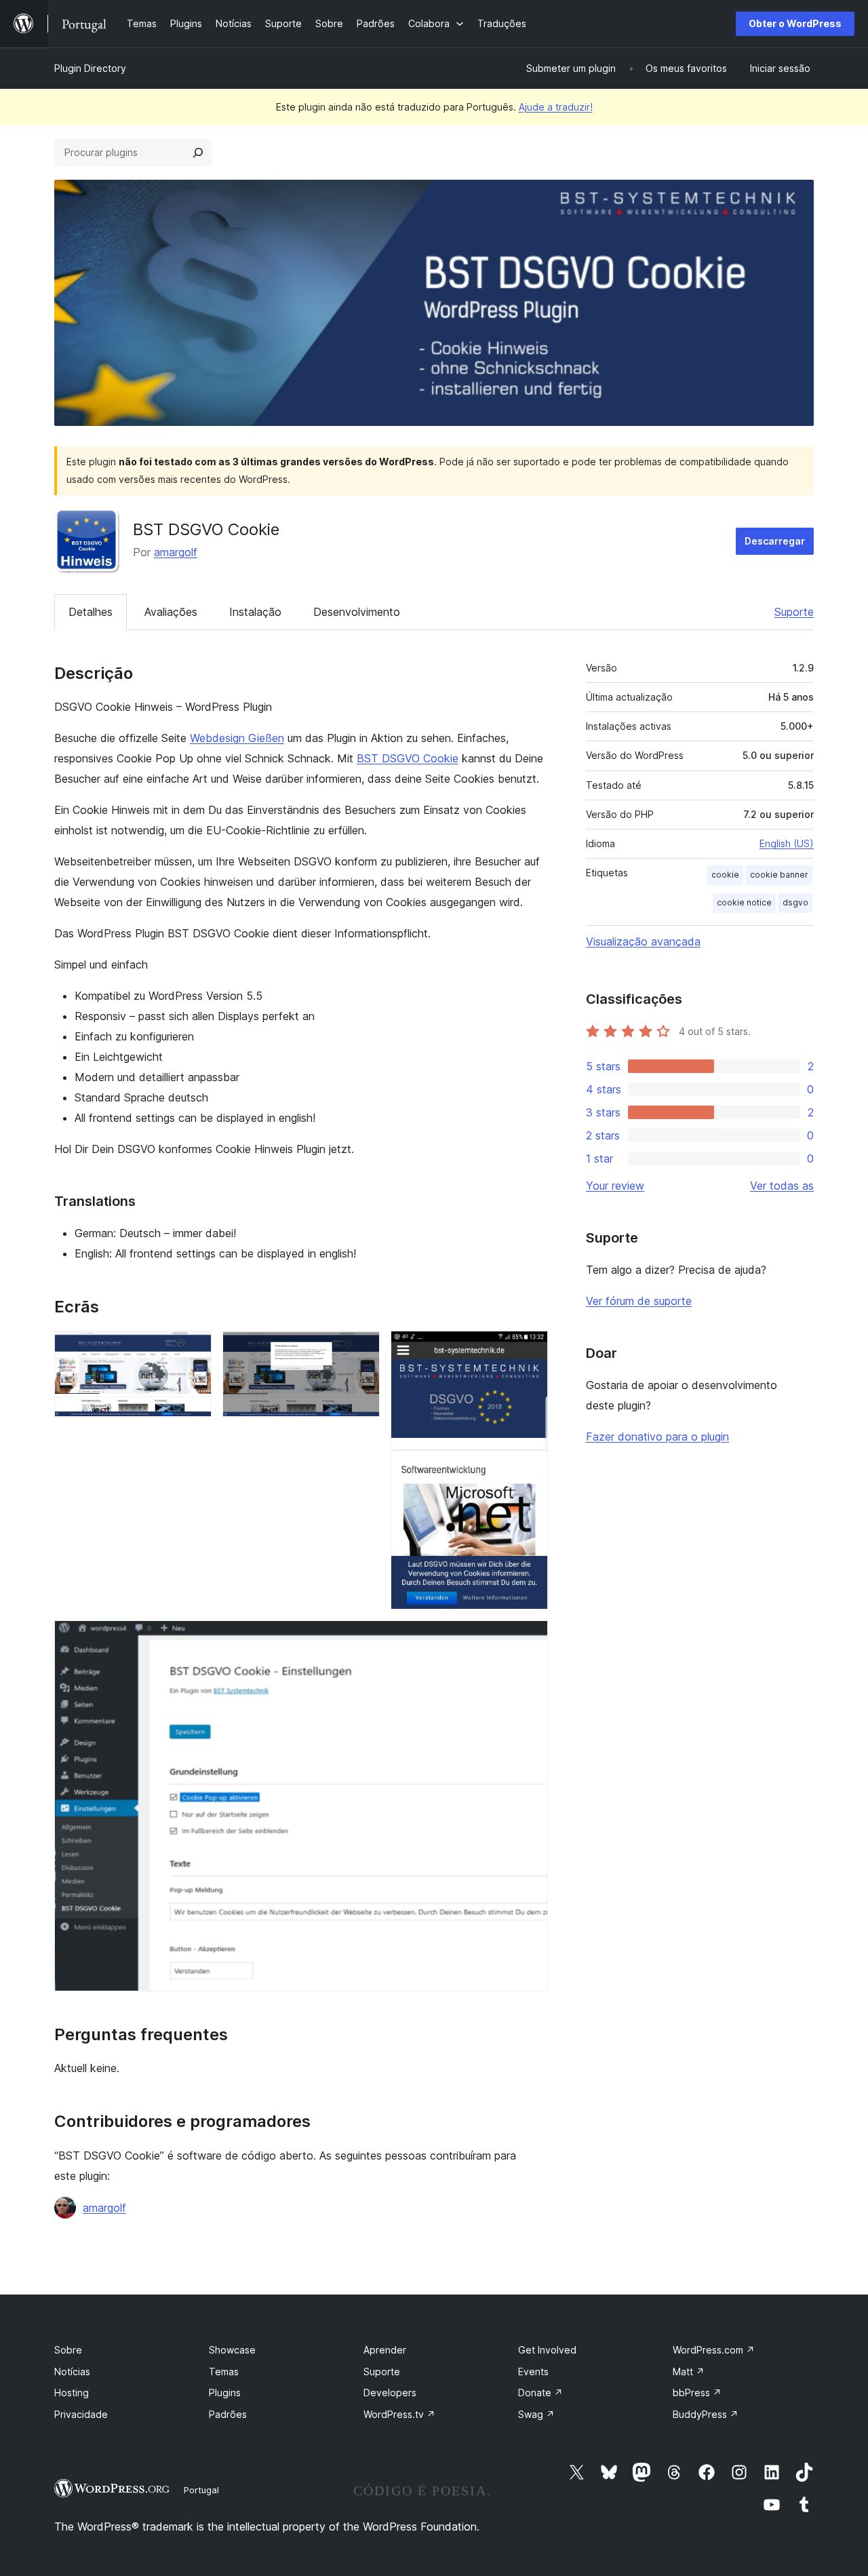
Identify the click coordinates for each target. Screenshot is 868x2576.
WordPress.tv (399, 2414)
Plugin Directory (90, 68)
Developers (390, 2393)
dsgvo (795, 902)
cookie (725, 875)
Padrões (228, 2414)
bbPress (697, 2393)
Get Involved (547, 2350)
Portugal (201, 2490)
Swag (536, 2414)
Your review (615, 1186)
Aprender (385, 2350)
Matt (689, 2372)
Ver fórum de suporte (639, 1301)
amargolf (176, 552)
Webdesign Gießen (237, 738)
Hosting (72, 2393)
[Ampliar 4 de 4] (530, 1639)
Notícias (72, 2372)
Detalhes (91, 612)
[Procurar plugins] (198, 153)
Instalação (255, 612)
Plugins (225, 2393)
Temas (224, 2372)
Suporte (794, 612)
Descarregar (775, 541)
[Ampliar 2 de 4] (361, 1349)
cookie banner (779, 875)
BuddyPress (706, 2414)
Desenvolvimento (357, 612)
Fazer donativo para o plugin (657, 1437)
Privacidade (81, 2414)
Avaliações (171, 612)
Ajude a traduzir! (556, 107)
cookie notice (744, 902)
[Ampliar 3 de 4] (530, 1349)
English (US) (787, 843)
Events (533, 2372)
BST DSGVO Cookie (408, 758)
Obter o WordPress (795, 23)
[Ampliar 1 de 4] (193, 1349)
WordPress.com (714, 2350)
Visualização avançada (643, 941)
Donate (540, 2393)
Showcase (232, 2350)
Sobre (68, 2350)
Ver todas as (782, 1186)
